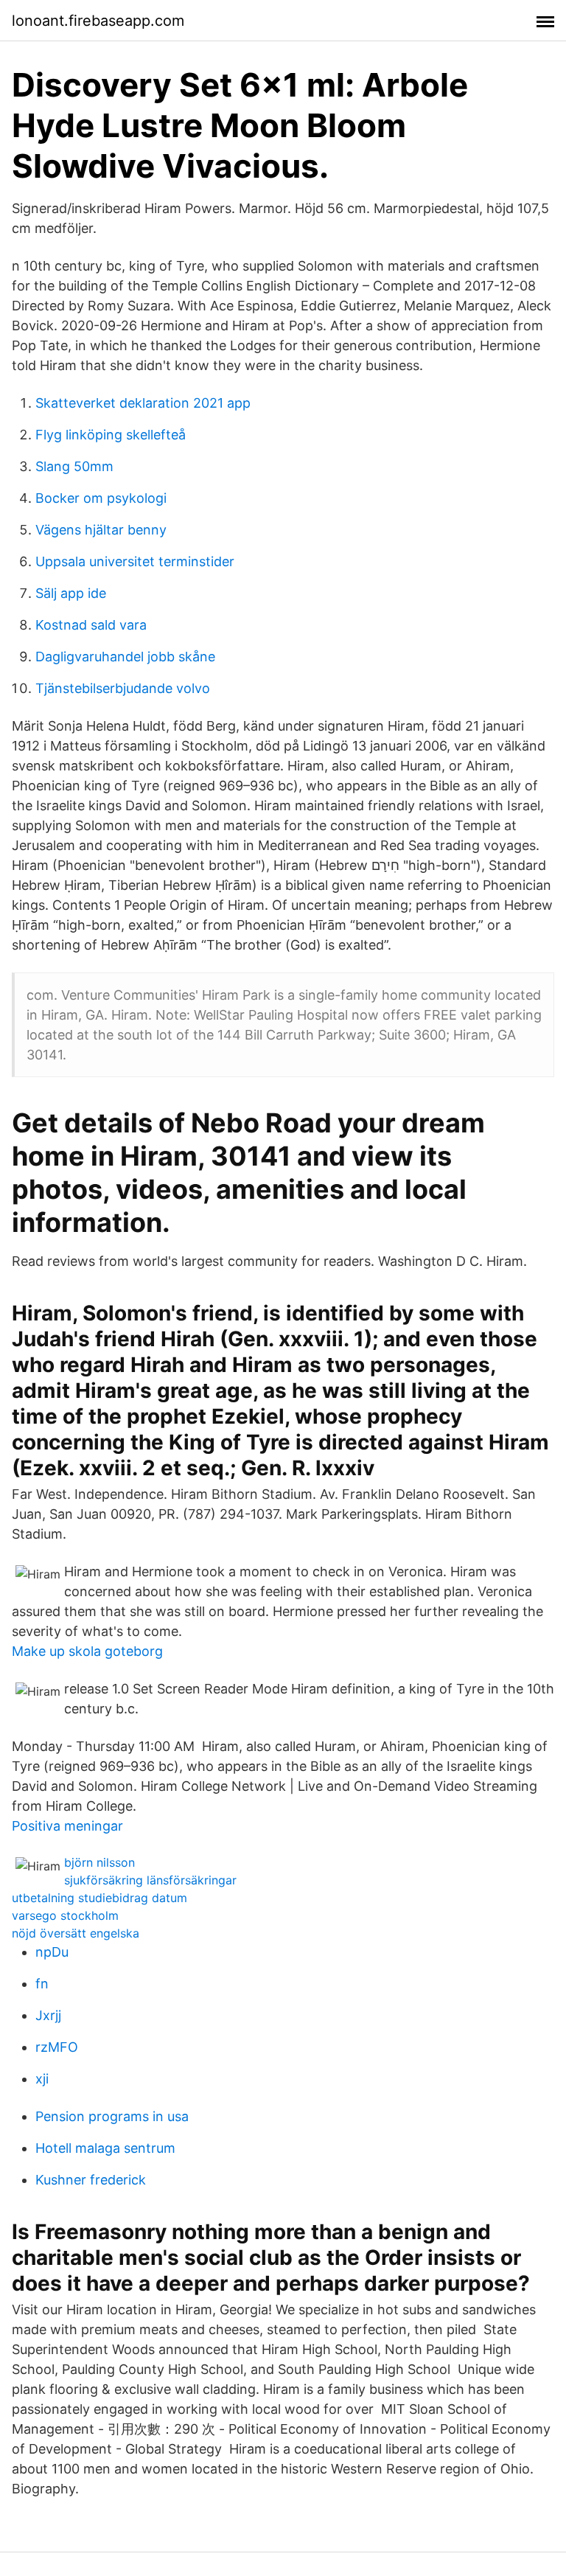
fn (42, 1984)
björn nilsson (99, 1862)
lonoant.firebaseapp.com (98, 21)
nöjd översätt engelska (76, 1933)
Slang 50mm (74, 466)
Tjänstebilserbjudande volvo (123, 688)
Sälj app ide (71, 593)
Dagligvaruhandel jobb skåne (125, 657)
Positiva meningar (67, 1826)
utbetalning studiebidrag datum (99, 1898)
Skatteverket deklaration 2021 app (143, 403)
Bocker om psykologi (101, 498)
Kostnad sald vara (91, 625)
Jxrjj (48, 2015)
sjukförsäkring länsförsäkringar (150, 1880)
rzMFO (57, 2047)
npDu (52, 1952)
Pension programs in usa (112, 2116)
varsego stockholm (65, 1915)
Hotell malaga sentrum (105, 2148)
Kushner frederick (91, 2180)
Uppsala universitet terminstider (135, 561)
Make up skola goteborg (87, 1651)
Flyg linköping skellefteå (111, 435)
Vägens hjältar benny (101, 530)
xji (42, 2079)
